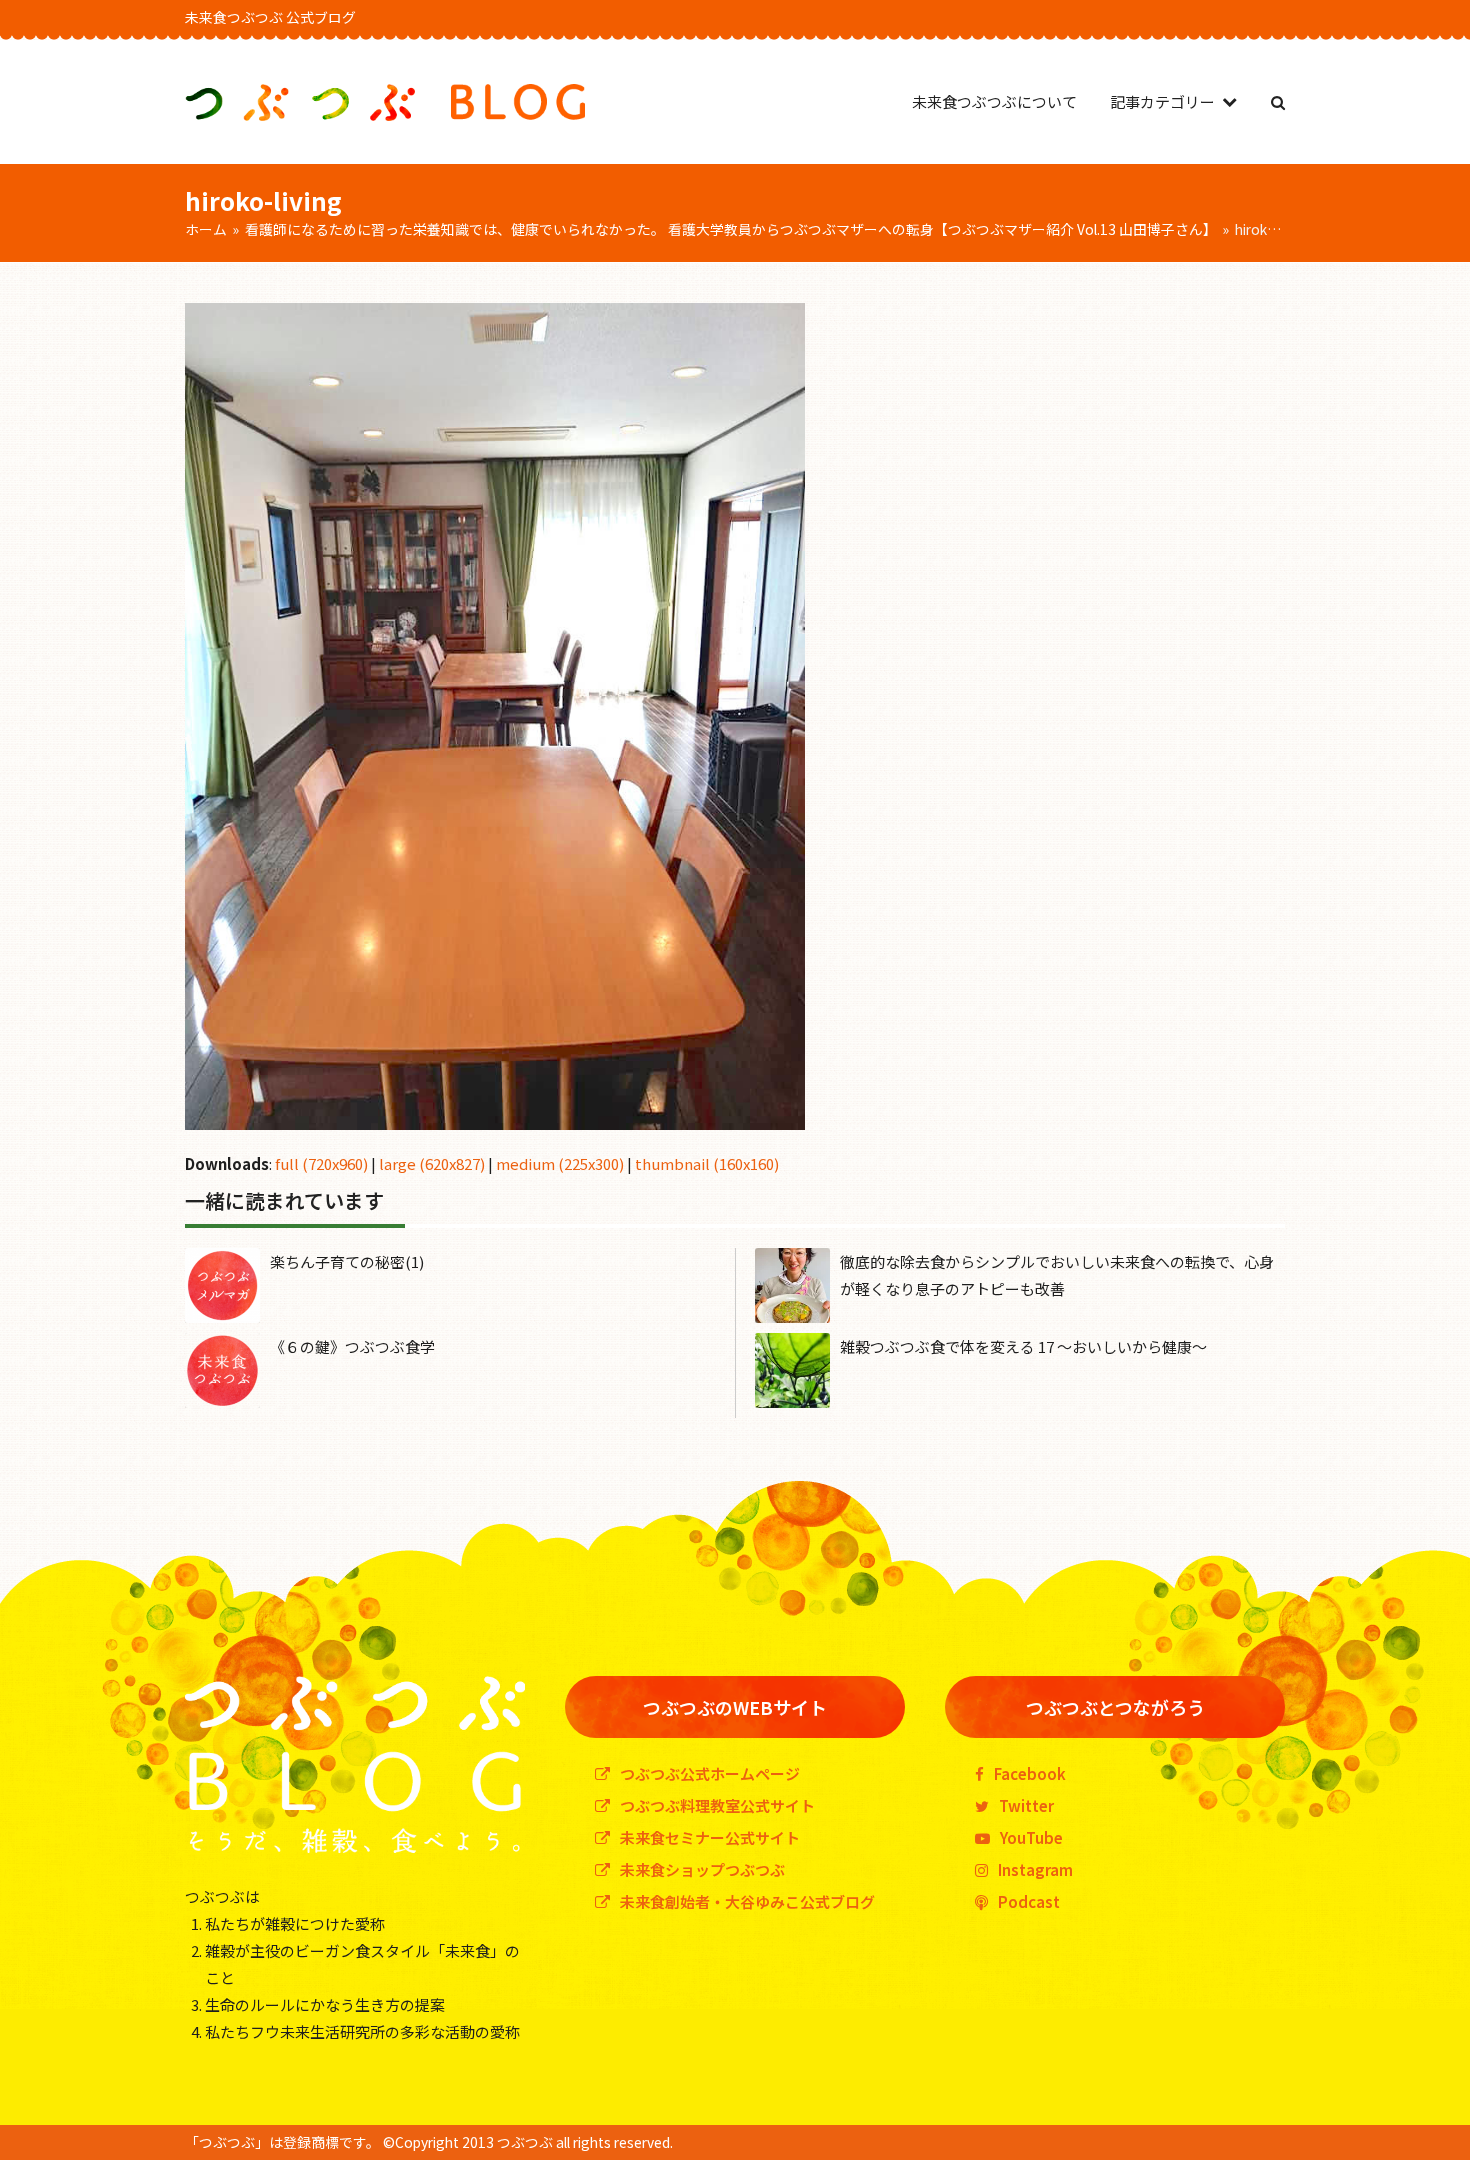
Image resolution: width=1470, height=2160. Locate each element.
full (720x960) (321, 1163)
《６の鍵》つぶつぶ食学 (352, 1346)
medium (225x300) (560, 1163)
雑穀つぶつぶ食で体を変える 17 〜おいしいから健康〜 (1023, 1346)
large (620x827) (432, 1163)
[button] (1278, 101)
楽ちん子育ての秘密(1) (347, 1261)
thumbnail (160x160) (707, 1163)
